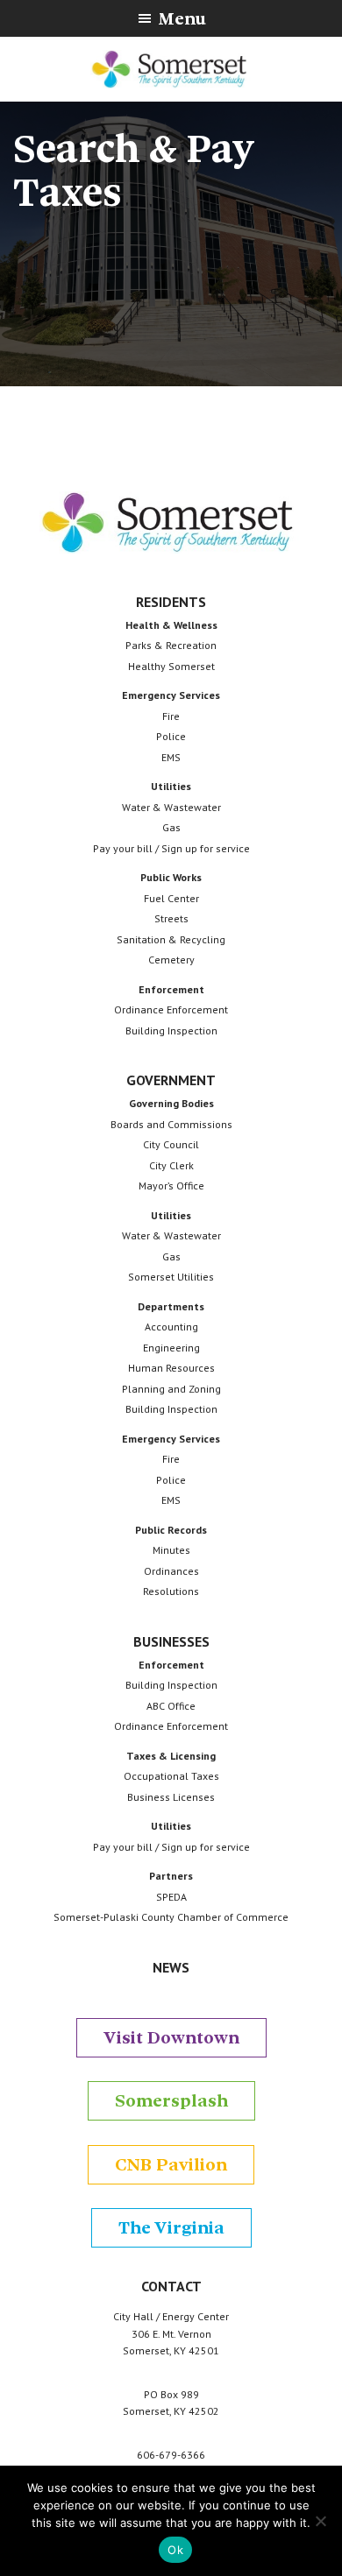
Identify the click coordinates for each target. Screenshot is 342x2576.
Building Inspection (171, 1030)
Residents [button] (171, 602)
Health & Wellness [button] (171, 625)
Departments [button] (171, 1306)
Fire (171, 716)
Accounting (171, 1327)
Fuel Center (171, 898)
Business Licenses (171, 1797)
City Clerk (171, 1165)
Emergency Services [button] (171, 695)
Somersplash (171, 2101)
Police (171, 736)
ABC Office (171, 1706)
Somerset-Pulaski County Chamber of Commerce (171, 1917)
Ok (175, 2550)
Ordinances (171, 1571)
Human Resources (171, 1368)
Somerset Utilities (171, 1277)
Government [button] (171, 1080)
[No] (320, 2521)
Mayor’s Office (171, 1186)
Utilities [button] (171, 786)
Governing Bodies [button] (171, 1103)
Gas (171, 827)
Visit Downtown (171, 2038)
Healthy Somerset (171, 666)
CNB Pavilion (171, 2165)
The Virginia (171, 2228)
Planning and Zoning (171, 1389)
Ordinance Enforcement (171, 1009)
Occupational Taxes (171, 1776)
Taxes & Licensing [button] (171, 1756)
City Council (171, 1144)
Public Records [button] (171, 1530)
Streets (171, 918)
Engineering (171, 1348)
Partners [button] (171, 1876)
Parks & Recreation (171, 645)
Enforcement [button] (171, 989)
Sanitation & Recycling (171, 939)
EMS (171, 757)
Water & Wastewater (171, 807)
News (171, 1967)
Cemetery (171, 960)
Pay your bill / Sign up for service (171, 848)
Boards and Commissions (171, 1124)
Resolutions (171, 1591)
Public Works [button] (171, 877)
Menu (182, 19)
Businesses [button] (171, 1641)
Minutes (171, 1550)
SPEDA (171, 1897)
